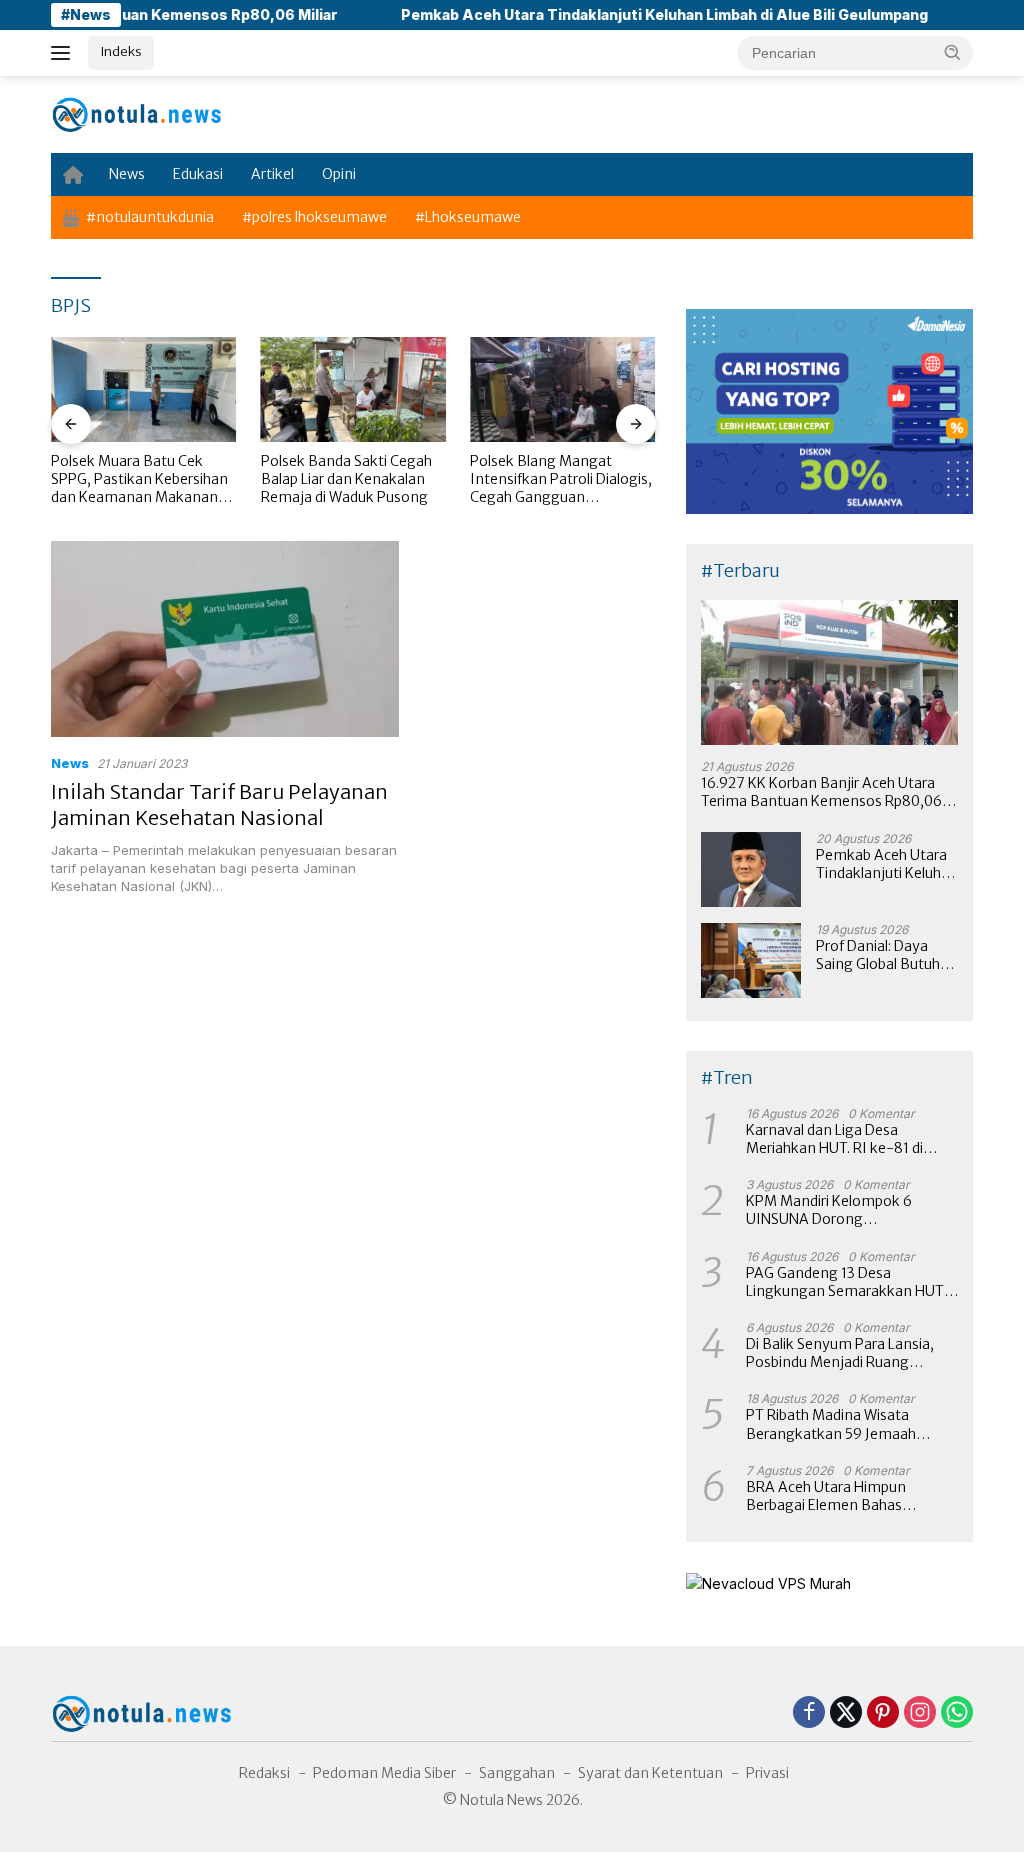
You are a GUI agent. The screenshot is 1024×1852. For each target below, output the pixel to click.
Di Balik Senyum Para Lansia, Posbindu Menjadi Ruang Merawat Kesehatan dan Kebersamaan (840, 1353)
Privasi (767, 1773)
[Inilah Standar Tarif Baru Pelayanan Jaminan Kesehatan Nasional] (225, 639)
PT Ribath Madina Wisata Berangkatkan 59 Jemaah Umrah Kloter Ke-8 (831, 1424)
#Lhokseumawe (468, 217)
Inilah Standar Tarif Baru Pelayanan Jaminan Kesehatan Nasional (219, 804)
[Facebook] (809, 1713)
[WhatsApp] (957, 1713)
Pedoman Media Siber (384, 1773)
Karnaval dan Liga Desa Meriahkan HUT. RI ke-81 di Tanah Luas (834, 1139)
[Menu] (64, 53)
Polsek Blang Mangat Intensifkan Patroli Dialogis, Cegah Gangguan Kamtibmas (561, 479)
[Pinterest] (883, 1713)
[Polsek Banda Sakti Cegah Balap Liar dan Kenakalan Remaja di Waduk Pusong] (354, 389)
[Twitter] (846, 1713)
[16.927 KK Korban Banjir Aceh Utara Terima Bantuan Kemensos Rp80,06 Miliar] (829, 672)
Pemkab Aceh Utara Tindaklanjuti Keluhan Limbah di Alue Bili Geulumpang (618, 14)
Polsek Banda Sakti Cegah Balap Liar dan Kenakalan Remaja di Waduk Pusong (346, 479)
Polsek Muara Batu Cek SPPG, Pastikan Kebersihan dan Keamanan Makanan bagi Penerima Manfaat (139, 479)
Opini (339, 174)
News (127, 174)
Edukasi (198, 174)
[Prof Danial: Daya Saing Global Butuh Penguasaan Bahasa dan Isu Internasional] (751, 960)
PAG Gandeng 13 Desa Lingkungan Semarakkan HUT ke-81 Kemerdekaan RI (845, 1282)
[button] (953, 52)
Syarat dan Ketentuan (650, 1773)
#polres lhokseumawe (314, 217)
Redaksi (264, 1773)
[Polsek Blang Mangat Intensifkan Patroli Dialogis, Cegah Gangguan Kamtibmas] (563, 389)
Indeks (121, 51)
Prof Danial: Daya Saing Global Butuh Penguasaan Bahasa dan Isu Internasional (886, 955)
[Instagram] (920, 1713)
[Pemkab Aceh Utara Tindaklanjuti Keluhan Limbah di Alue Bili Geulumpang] (751, 869)
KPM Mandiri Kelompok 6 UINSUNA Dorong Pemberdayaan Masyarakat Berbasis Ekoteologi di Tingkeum (837, 1210)
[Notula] (136, 113)
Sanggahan (517, 1773)
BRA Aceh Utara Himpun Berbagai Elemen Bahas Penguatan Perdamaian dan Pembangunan (838, 1496)
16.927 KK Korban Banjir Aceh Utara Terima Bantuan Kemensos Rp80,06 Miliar (821, 792)
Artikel (272, 174)
